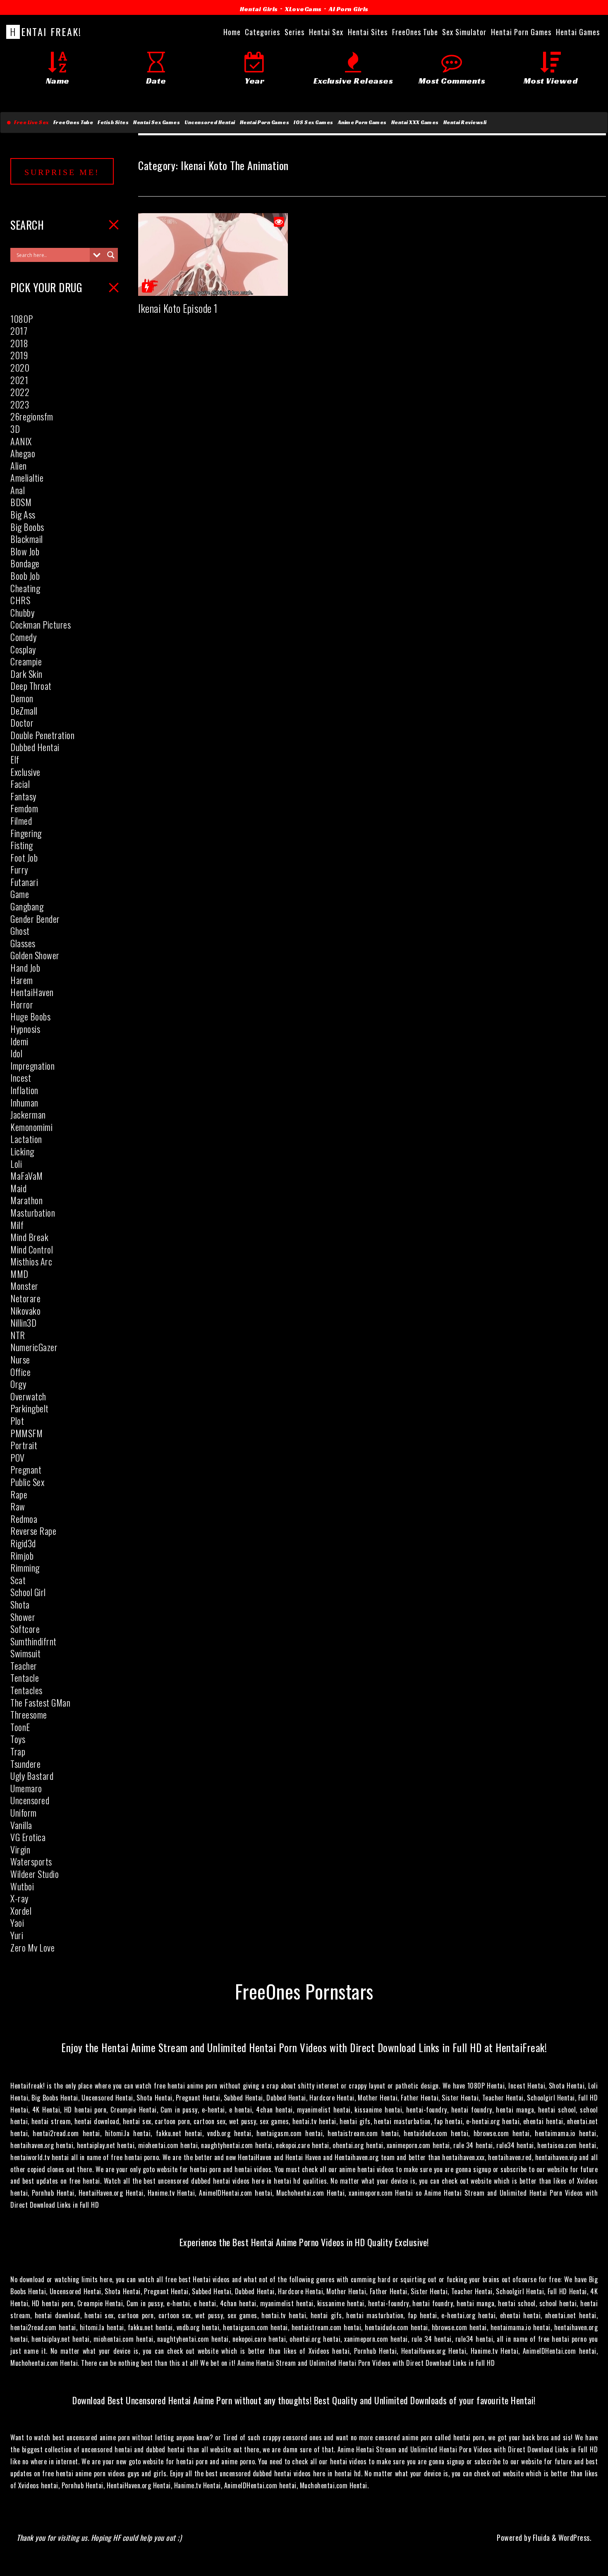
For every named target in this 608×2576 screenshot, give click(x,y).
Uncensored (30, 1800)
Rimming (25, 1568)
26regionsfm (32, 416)
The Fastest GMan (40, 1702)
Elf (15, 759)
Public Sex (27, 1482)
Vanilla (21, 1825)
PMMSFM (26, 1433)
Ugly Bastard (32, 1776)
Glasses (23, 943)
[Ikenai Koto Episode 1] (213, 290)
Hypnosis (25, 1029)
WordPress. (575, 2538)
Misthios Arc (31, 1261)
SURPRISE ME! (62, 172)
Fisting (22, 845)
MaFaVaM (27, 1176)
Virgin (20, 1849)
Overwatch (28, 1396)
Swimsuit (25, 1653)
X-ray (19, 1898)
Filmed (21, 821)
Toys (18, 1739)
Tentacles (26, 1690)
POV (18, 1457)
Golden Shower (35, 955)
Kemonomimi (31, 1127)
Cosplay (23, 649)
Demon (22, 698)
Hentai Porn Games (265, 122)
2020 (20, 367)
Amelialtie (27, 478)
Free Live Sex (30, 122)
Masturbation (33, 1212)
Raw (18, 1506)
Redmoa (24, 1519)
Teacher (24, 1666)
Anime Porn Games (362, 122)
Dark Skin (26, 674)
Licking (22, 1151)
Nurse (20, 1359)
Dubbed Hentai (35, 747)
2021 (19, 380)
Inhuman (24, 1102)
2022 (20, 392)
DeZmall (24, 711)
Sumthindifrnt (34, 1641)
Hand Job (25, 968)
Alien (19, 466)
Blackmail (27, 539)
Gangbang (27, 906)
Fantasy (23, 796)
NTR (18, 1335)
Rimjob (22, 1556)
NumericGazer (34, 1347)
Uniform (24, 1813)
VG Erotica (28, 1837)
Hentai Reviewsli (465, 122)
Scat (18, 1580)
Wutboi (22, 1886)
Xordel (21, 1911)
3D (15, 429)
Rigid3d (23, 1543)
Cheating (25, 588)
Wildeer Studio (35, 1874)
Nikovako (25, 1311)
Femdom (24, 808)
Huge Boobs (30, 1016)
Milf (17, 1225)
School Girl (28, 1592)
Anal (18, 490)
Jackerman (28, 1114)
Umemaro (26, 1788)
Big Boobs (27, 527)
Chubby (22, 612)
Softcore (25, 1629)
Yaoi (17, 1923)
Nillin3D (23, 1323)
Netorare (25, 1298)
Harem (22, 980)
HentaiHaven (32, 992)
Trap (18, 1751)
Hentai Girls (259, 9)
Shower (23, 1617)
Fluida (540, 2538)
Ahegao (23, 453)
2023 (20, 404)
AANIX (21, 441)
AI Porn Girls (349, 9)
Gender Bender (35, 919)
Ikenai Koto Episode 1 (178, 308)
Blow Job (25, 551)
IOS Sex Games (314, 122)
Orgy (18, 1384)
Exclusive (25, 772)
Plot (17, 1421)
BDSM (21, 502)
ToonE (20, 1727)
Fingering (26, 833)
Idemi (19, 1041)
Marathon (26, 1200)
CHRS (20, 600)
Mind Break (29, 1237)
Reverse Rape (33, 1531)
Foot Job (24, 857)
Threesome (29, 1714)
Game (20, 894)
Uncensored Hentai (210, 122)
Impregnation (32, 1066)
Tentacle (25, 1678)
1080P (22, 319)
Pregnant (26, 1469)
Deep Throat (31, 686)
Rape (19, 1494)
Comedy (23, 637)
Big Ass (23, 514)
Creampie (26, 661)
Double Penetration (42, 735)
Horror (22, 1004)
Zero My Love (32, 1947)
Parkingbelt (30, 1408)
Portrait (24, 1445)
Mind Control (32, 1249)
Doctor (22, 723)
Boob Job (25, 576)
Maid (18, 1188)
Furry (19, 869)
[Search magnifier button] (111, 255)
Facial (20, 784)
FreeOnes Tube (73, 122)
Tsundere (25, 1764)
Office (20, 1372)
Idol (16, 1053)
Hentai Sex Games (157, 122)
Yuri (17, 1935)
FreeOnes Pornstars (304, 1991)
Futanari (24, 882)
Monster (24, 1286)
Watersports (31, 1861)
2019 (19, 355)
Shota (20, 1604)
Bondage (25, 563)
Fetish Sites (113, 122)
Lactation (26, 1139)
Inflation (24, 1090)
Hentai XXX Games (415, 122)
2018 (19, 343)
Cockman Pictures (41, 624)
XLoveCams (303, 9)
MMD (19, 1274)
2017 (19, 331)
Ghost (20, 931)
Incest (21, 1078)
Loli (16, 1164)
